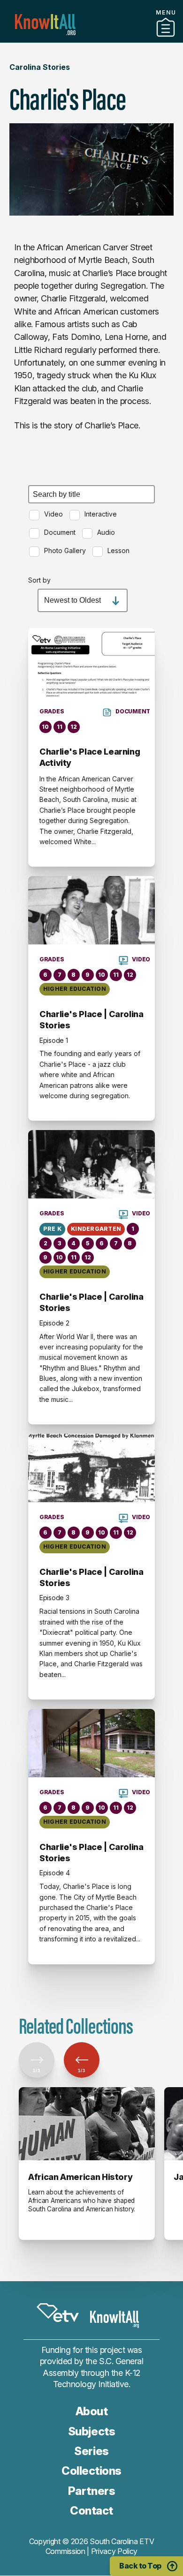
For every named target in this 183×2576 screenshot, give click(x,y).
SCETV (58, 2313)
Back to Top (140, 2566)
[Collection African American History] (87, 2124)
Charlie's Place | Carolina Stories (91, 1020)
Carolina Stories (40, 67)
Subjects (91, 2431)
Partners (91, 39)
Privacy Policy (114, 2551)
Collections (91, 2471)
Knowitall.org (45, 25)
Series (91, 2451)
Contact (91, 2511)
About (92, 2411)
